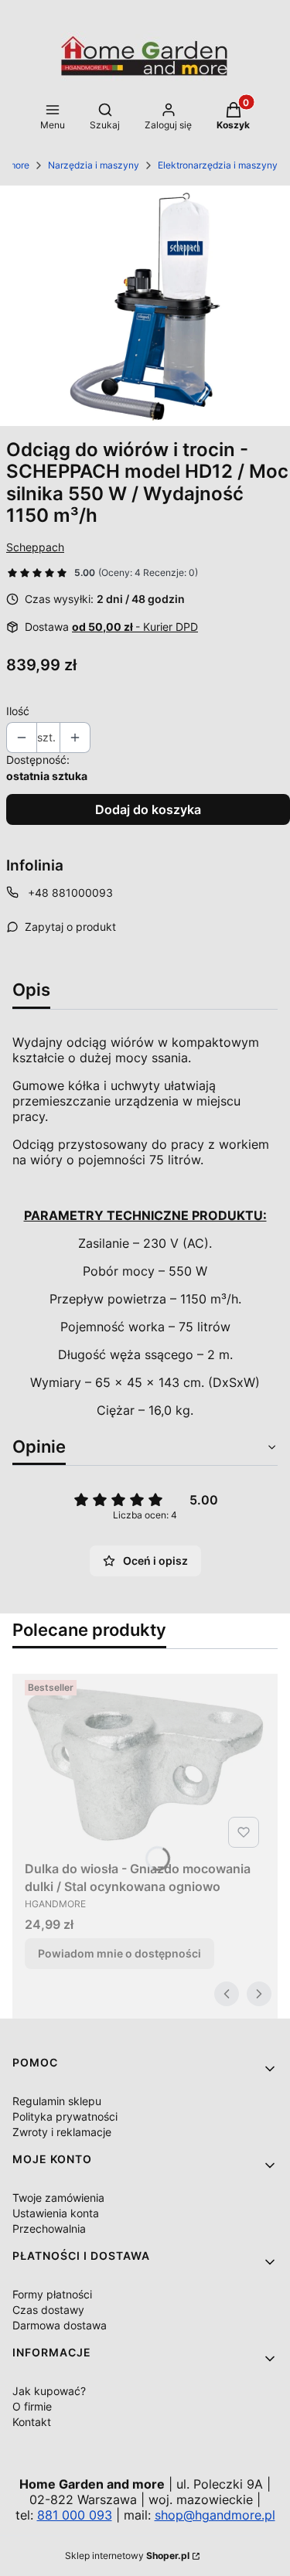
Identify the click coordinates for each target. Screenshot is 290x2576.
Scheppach (35, 547)
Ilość (18, 711)
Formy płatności (52, 2294)
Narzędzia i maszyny (94, 165)
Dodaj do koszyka (148, 809)
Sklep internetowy (127, 2556)
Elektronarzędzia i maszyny (218, 165)
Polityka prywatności (65, 2116)
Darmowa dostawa (60, 2325)
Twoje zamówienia (58, 2198)
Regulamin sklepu (57, 2101)
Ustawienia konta (56, 2213)
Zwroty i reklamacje (62, 2132)
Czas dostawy (48, 2310)
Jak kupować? (49, 2391)
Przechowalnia (49, 2228)
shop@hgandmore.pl (215, 2515)
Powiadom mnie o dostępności (119, 1953)
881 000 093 (75, 2515)
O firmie (32, 2406)
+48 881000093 (70, 893)
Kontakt (32, 2422)
